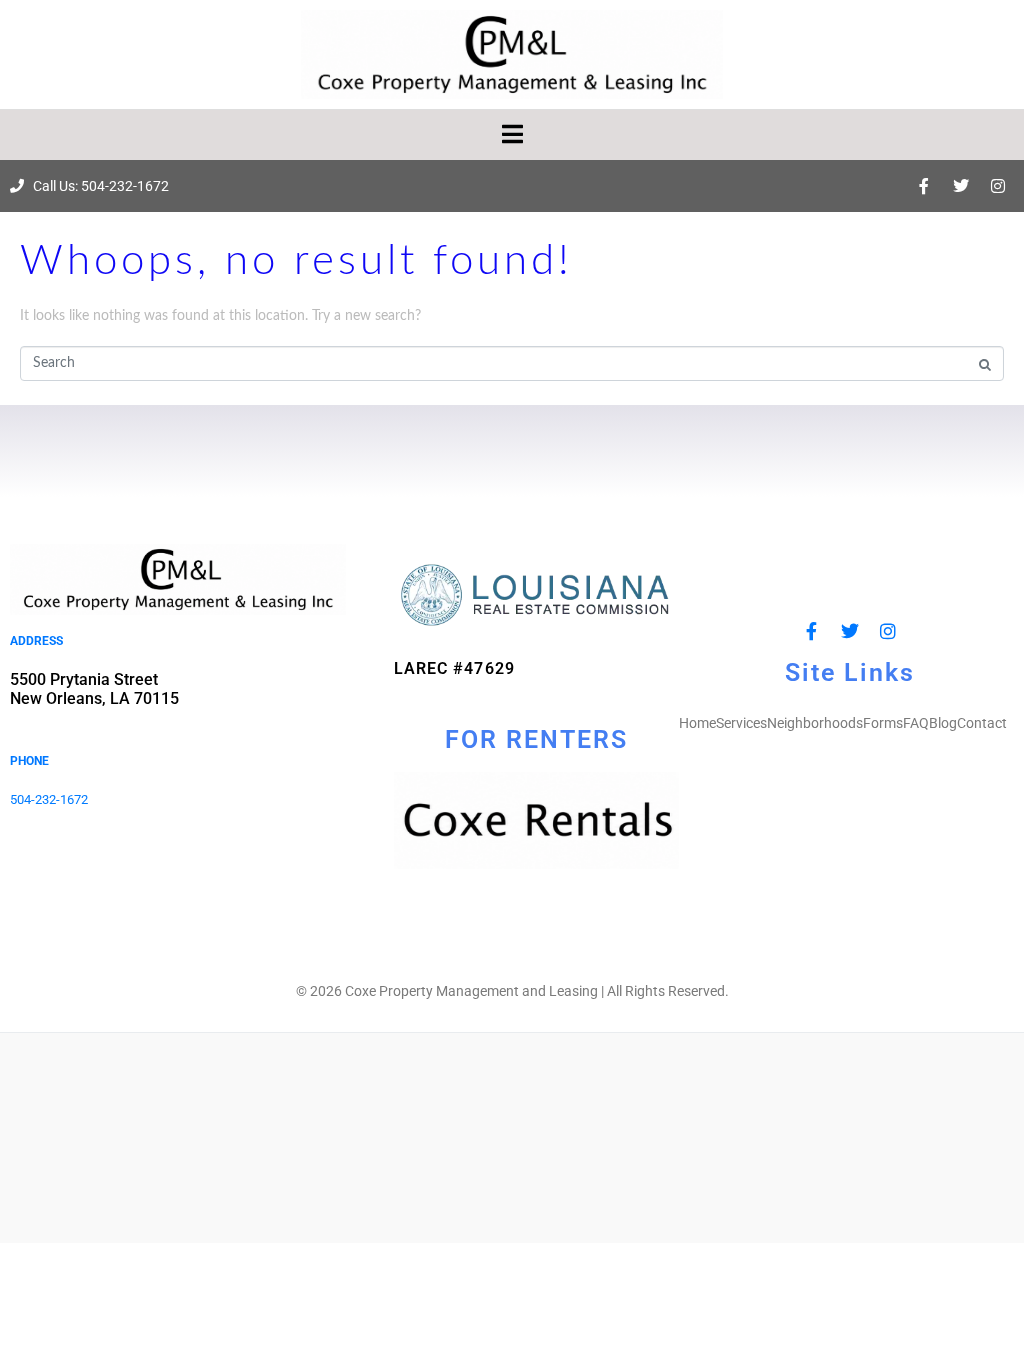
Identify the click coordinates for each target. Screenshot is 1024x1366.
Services (741, 723)
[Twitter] (961, 186)
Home (697, 723)
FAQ (916, 723)
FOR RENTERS (536, 739)
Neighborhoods (815, 723)
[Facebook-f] (924, 186)
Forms (883, 723)
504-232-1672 (49, 799)
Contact (982, 723)
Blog (943, 723)
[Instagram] (998, 186)
